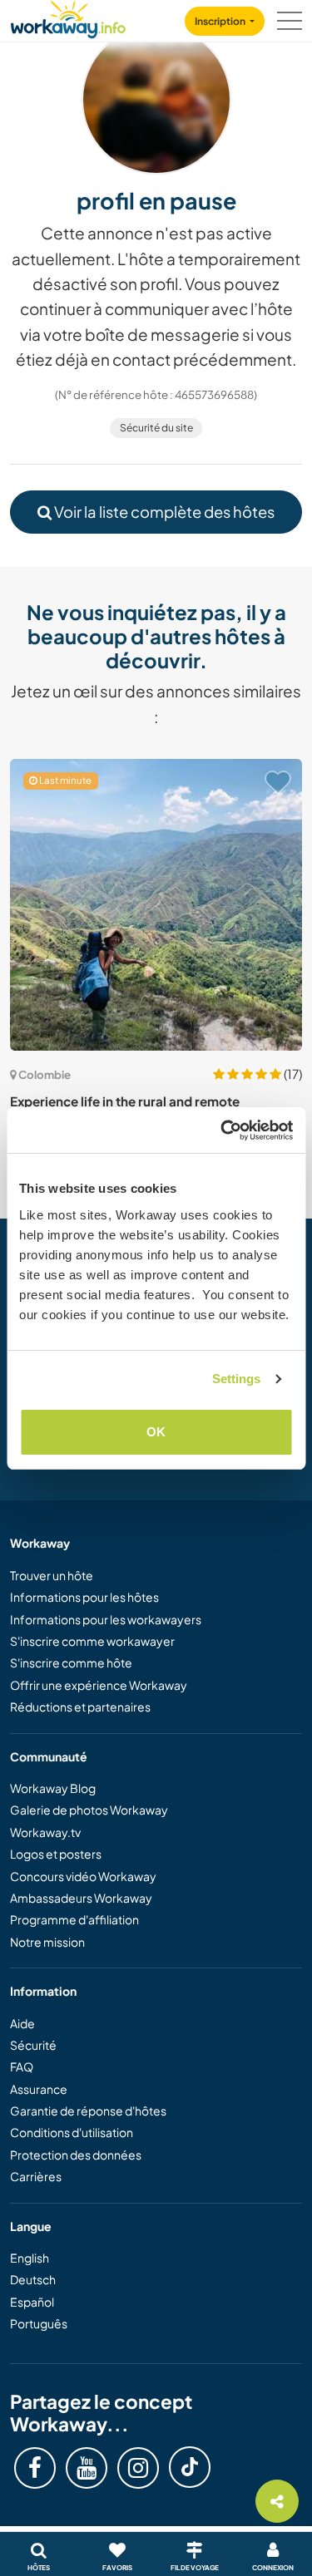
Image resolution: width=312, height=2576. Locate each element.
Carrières (36, 2176)
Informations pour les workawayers (106, 1619)
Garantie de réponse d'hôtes (88, 2111)
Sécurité (33, 2045)
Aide (22, 2023)
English (30, 2258)
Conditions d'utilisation (72, 2132)
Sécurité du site (156, 428)
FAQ (22, 2066)
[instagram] (138, 2468)
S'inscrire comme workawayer (92, 1641)
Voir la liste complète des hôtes (163, 512)
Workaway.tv (45, 1832)
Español (32, 2302)
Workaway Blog (53, 1788)
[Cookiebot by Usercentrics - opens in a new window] (222, 1130)
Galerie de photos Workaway (89, 1810)
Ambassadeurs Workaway (81, 1898)
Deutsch (33, 2279)
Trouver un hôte (52, 1575)
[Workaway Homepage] (68, 17)
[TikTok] (190, 2467)
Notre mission (47, 1942)
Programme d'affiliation (74, 1919)
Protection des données (76, 2155)
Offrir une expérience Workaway (99, 1685)
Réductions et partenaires (80, 1707)
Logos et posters (56, 1854)
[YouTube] (87, 2468)
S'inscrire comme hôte (71, 1662)
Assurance (39, 2089)
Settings (237, 1379)
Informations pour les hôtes (84, 1597)
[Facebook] (35, 2468)
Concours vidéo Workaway (83, 1876)
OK (156, 1432)
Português (39, 2323)
